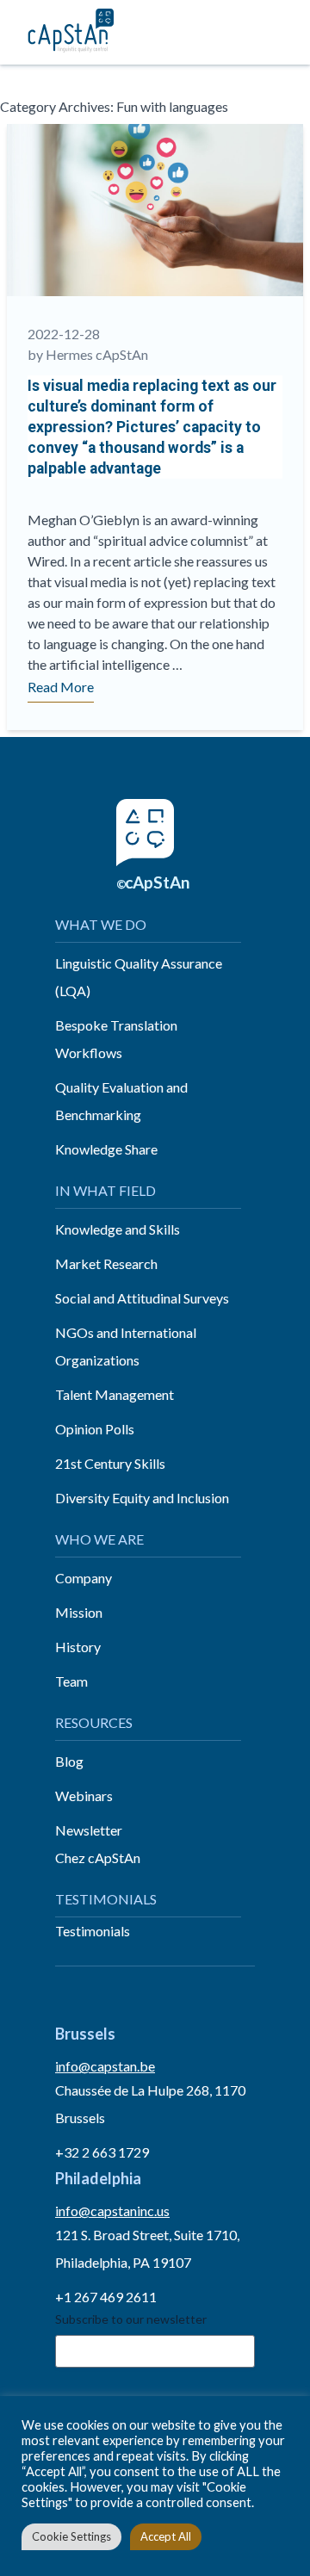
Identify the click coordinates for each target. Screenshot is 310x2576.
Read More (61, 687)
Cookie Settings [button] (71, 2536)
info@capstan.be (105, 2066)
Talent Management (115, 1394)
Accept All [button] (166, 2536)
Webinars (84, 1796)
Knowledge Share (106, 1149)
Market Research (106, 1263)
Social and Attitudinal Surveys (142, 1298)
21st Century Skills (110, 1463)
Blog (69, 1761)
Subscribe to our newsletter (131, 2319)
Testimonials (93, 1931)
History (78, 1647)
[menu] (278, 32)
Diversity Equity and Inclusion (142, 1498)
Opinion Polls (95, 1429)
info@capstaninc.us (112, 2211)
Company (84, 1578)
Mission (79, 1612)
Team (71, 1681)
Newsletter (89, 1830)
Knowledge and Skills (118, 1229)
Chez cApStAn (98, 1858)
